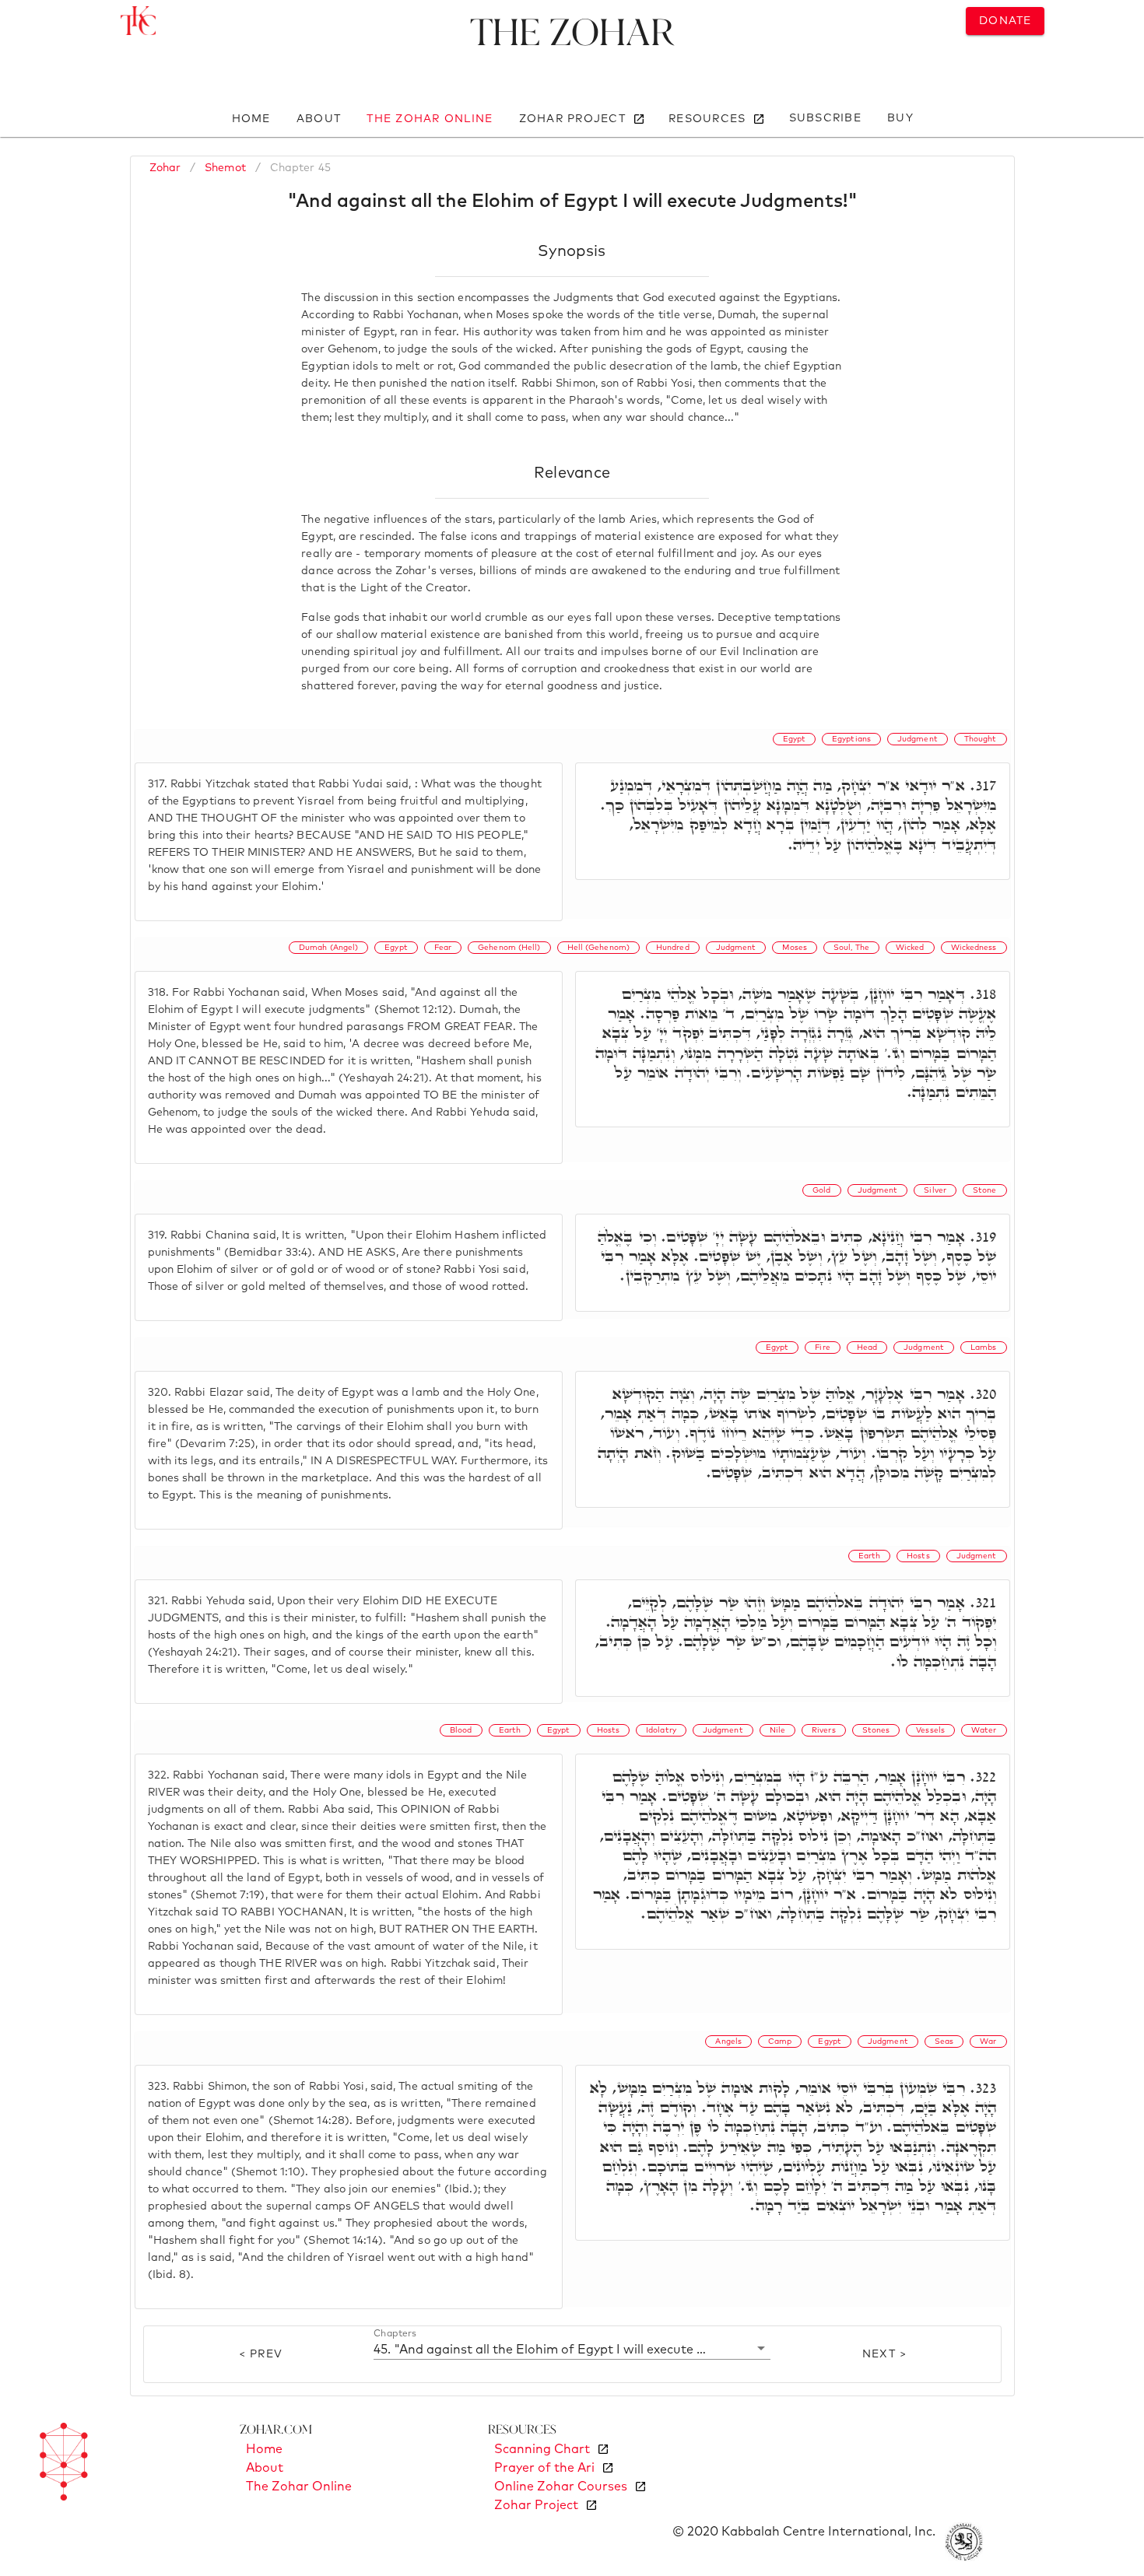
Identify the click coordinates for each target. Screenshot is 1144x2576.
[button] (572, 2349)
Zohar (165, 168)
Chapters (395, 2334)
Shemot (225, 168)
